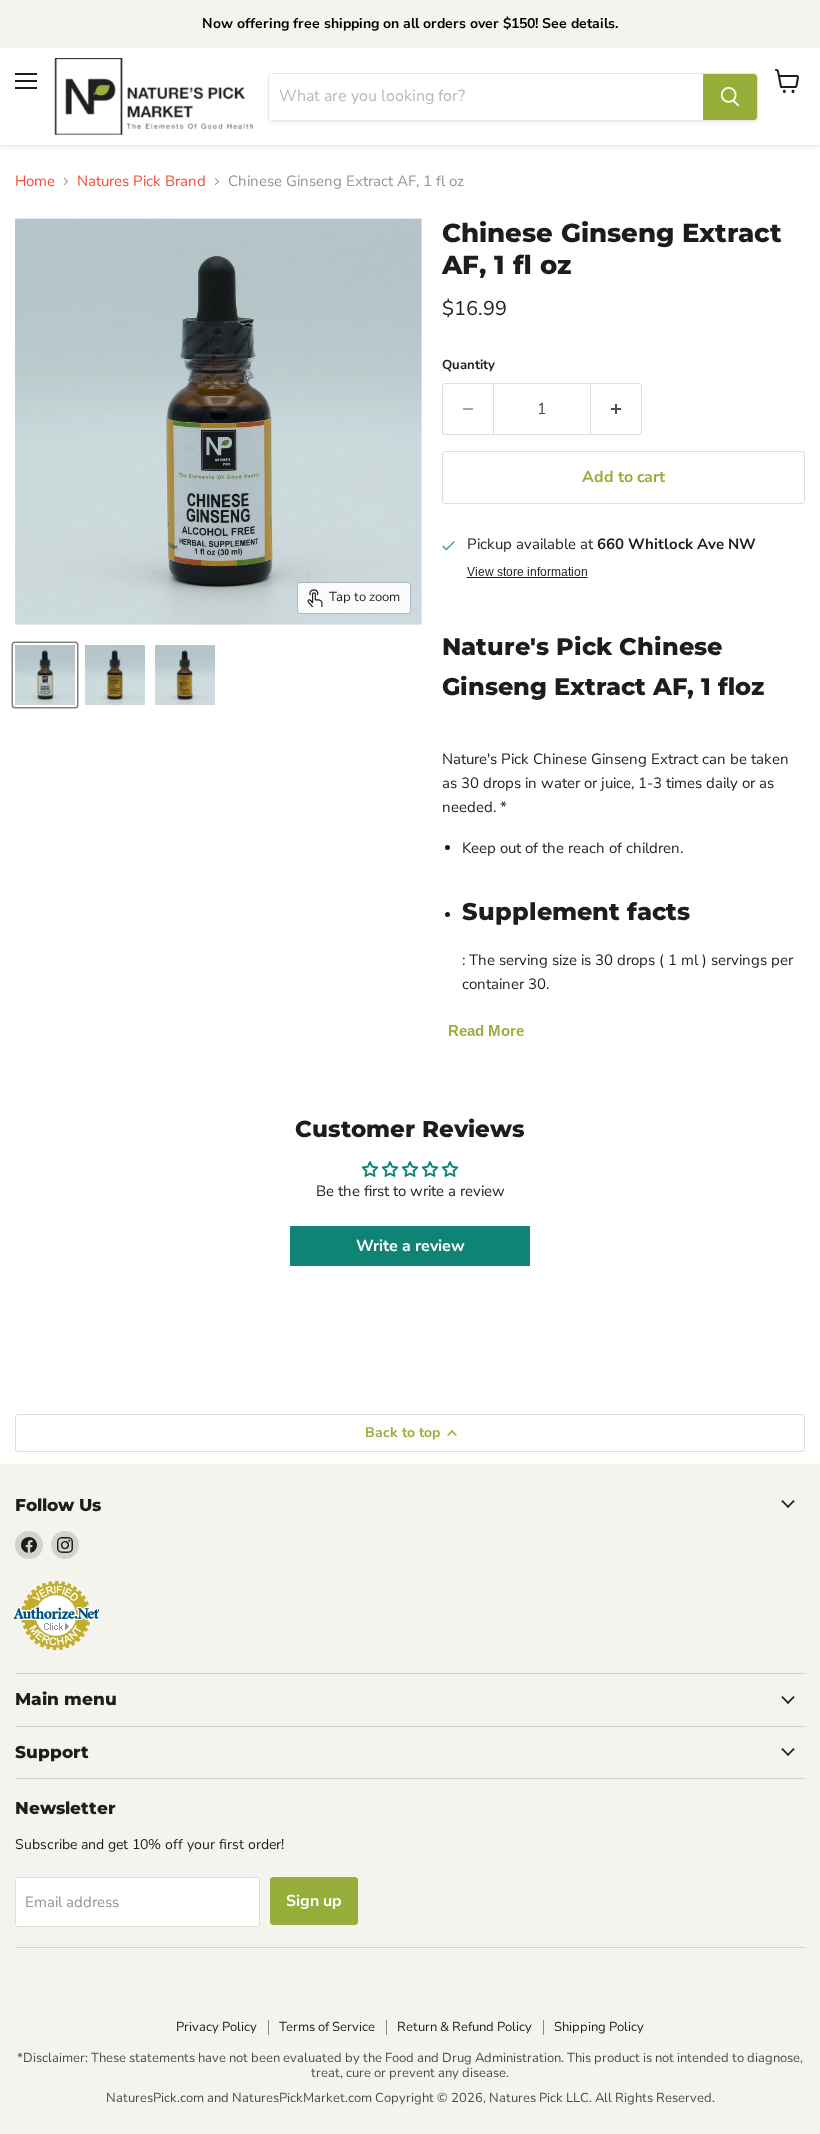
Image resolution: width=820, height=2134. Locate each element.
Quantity (468, 365)
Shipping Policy (599, 2027)
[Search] (730, 97)
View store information (527, 572)
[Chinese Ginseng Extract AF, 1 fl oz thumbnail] (45, 675)
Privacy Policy (216, 2027)
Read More (486, 1030)
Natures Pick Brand (141, 181)
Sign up (314, 1901)
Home (35, 181)
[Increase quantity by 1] (616, 409)
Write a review (410, 1246)
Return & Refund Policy (464, 2027)
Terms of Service (327, 2027)
